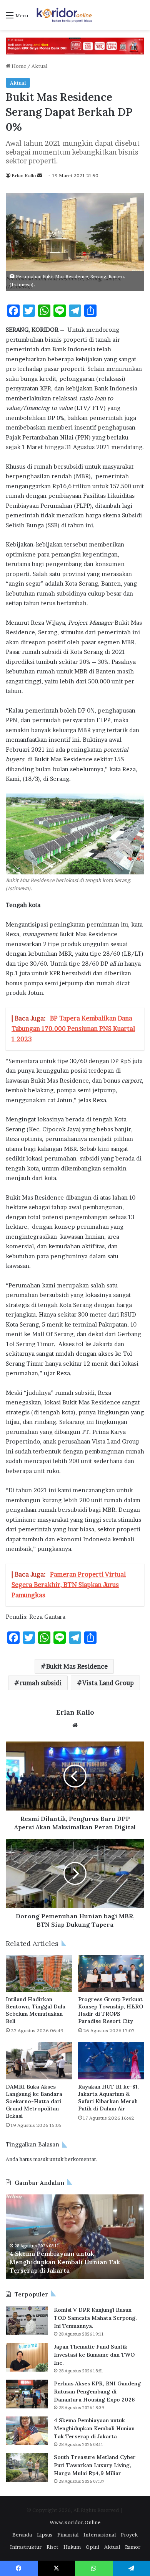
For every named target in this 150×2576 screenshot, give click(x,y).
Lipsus (45, 2535)
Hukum (72, 2547)
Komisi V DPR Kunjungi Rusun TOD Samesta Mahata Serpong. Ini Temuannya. (95, 2318)
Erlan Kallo (24, 175)
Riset (52, 2547)
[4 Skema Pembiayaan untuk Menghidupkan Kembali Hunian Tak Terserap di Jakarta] (27, 2431)
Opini (92, 2547)
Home (18, 66)
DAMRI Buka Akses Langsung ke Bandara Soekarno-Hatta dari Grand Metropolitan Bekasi (34, 2101)
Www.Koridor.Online (75, 2522)
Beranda (22, 2535)
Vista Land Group (108, 1683)
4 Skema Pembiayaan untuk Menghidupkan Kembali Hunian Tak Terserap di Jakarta (65, 2262)
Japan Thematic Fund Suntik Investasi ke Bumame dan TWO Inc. (94, 2355)
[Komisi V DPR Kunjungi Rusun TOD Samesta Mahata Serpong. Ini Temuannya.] (27, 2320)
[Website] (75, 1725)
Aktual (39, 66)
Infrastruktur (26, 2547)
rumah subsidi (41, 1683)
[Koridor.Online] (65, 15)
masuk (41, 2159)
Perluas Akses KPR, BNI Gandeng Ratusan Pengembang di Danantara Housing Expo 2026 (97, 2392)
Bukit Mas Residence (77, 1666)
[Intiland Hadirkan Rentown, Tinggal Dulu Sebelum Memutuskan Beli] (39, 1973)
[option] (75, 2237)
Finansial (68, 2535)
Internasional (100, 2535)
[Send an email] (40, 175)
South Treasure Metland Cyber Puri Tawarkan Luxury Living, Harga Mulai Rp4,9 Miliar (95, 2465)
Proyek (129, 2535)
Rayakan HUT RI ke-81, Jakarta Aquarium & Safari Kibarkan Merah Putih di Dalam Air (108, 2098)
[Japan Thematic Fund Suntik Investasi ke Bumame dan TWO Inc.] (27, 2357)
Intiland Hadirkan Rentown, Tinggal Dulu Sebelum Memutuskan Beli (36, 2010)
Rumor (133, 2547)
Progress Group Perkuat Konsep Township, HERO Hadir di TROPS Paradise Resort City (111, 2010)
